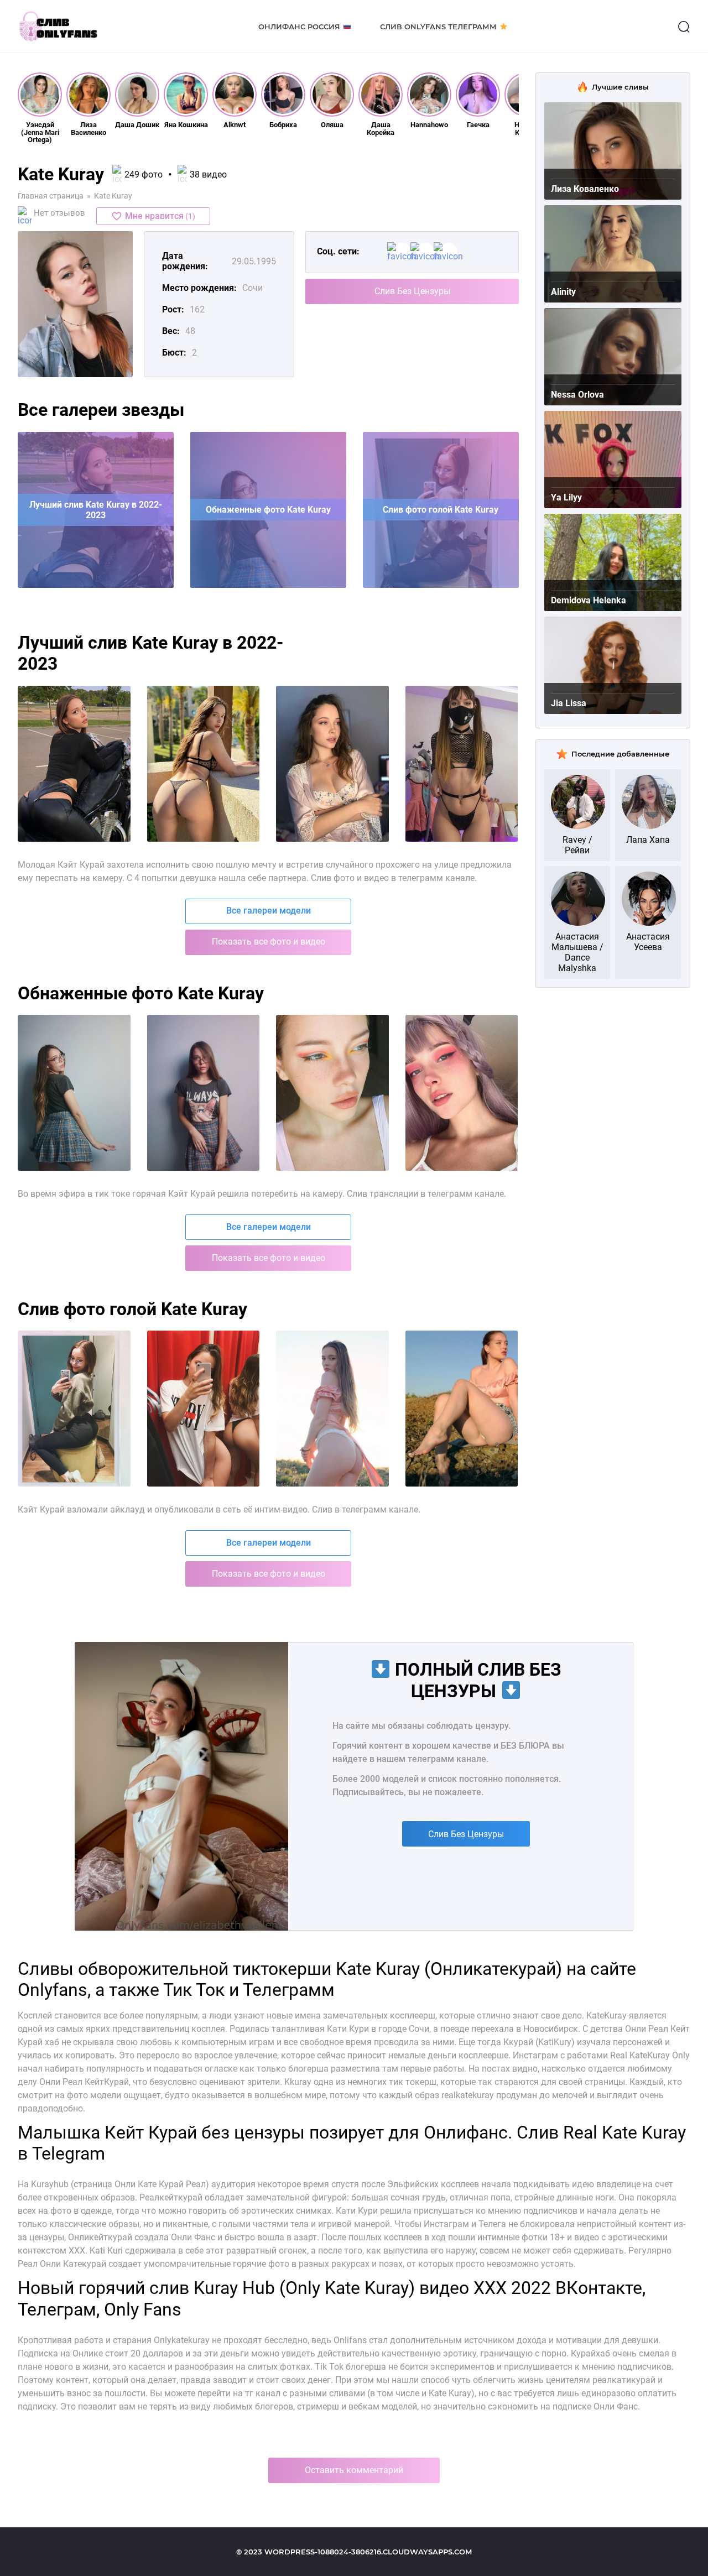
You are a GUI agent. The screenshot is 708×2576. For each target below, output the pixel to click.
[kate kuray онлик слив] (332, 1409)
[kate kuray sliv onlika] (462, 1093)
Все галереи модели (269, 911)
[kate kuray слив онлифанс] (332, 764)
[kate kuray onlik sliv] (74, 1409)
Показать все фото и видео (269, 942)
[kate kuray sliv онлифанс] (204, 764)
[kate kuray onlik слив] (204, 1409)
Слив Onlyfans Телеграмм (438, 27)
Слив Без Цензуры (412, 291)
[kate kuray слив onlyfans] (204, 1093)
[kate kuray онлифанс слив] (462, 764)
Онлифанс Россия (299, 27)
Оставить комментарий (354, 2470)
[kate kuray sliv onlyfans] (74, 764)
